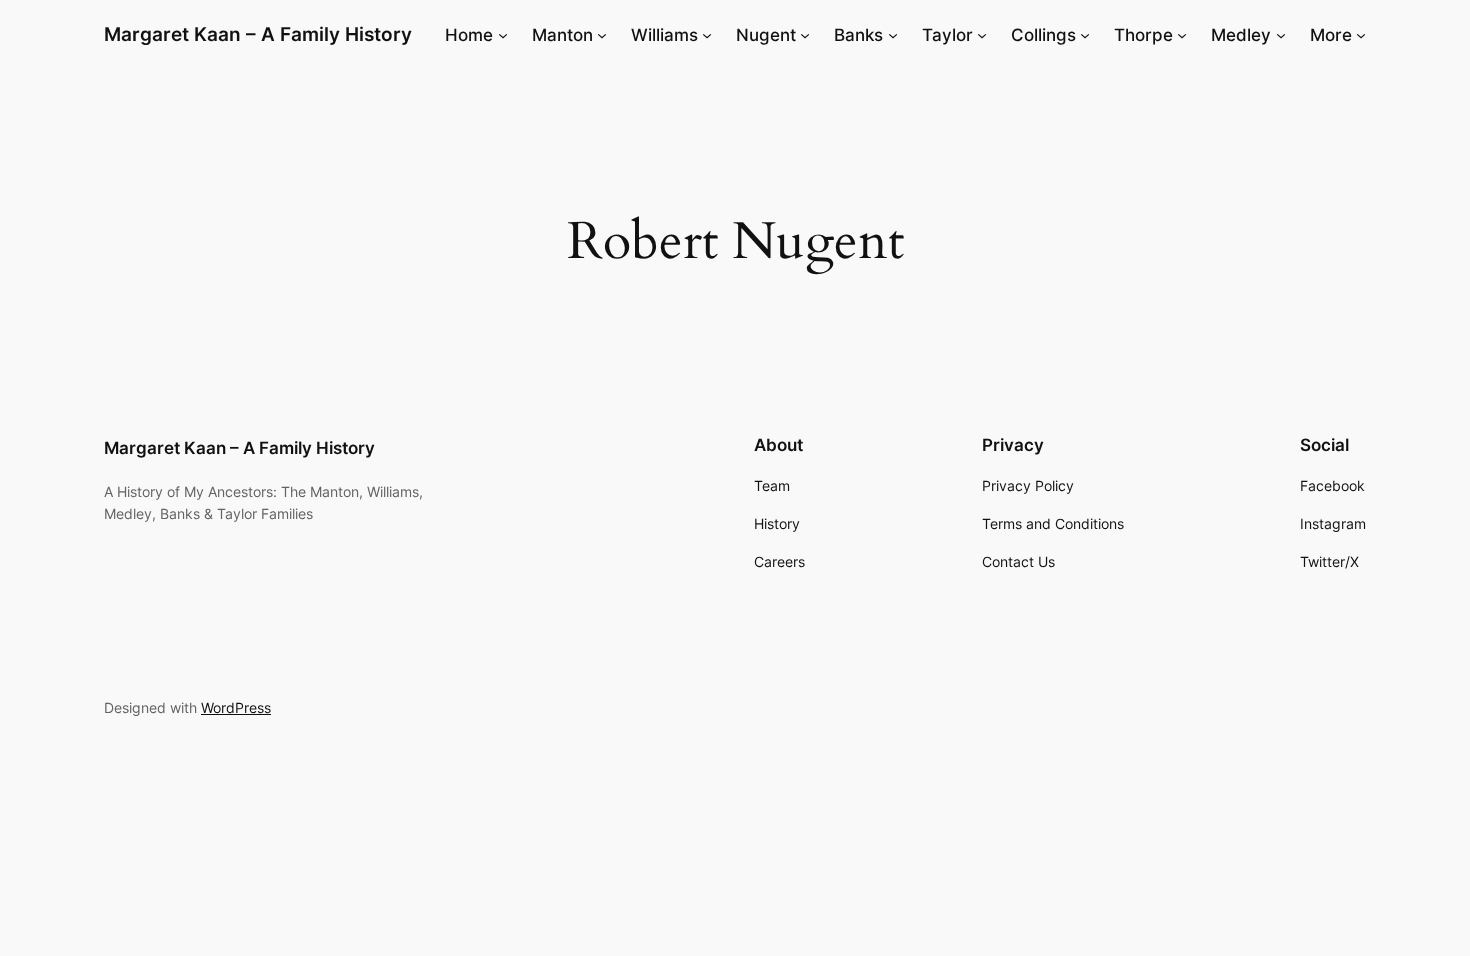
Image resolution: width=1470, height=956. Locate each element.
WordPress (236, 707)
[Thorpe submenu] (1182, 35)
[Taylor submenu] (982, 35)
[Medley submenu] (1281, 35)
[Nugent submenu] (805, 35)
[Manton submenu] (602, 35)
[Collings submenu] (1085, 35)
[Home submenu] (503, 35)
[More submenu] (1361, 35)
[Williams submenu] (707, 35)
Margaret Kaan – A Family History (258, 34)
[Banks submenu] (893, 35)
